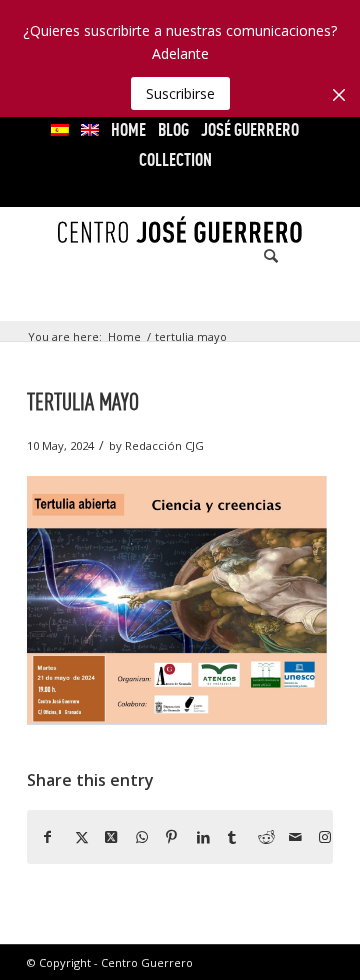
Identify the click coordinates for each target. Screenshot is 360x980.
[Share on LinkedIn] (197, 837)
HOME (128, 129)
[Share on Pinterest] (166, 837)
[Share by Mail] (289, 837)
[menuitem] (60, 130)
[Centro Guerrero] (180, 256)
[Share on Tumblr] (228, 837)
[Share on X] (75, 837)
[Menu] (305, 256)
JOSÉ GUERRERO (250, 129)
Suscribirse (180, 93)
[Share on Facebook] (44, 837)
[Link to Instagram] (319, 837)
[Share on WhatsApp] (136, 837)
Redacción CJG (164, 445)
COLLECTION (175, 159)
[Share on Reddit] (258, 837)
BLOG (173, 129)
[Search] (261, 256)
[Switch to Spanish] (60, 130)
